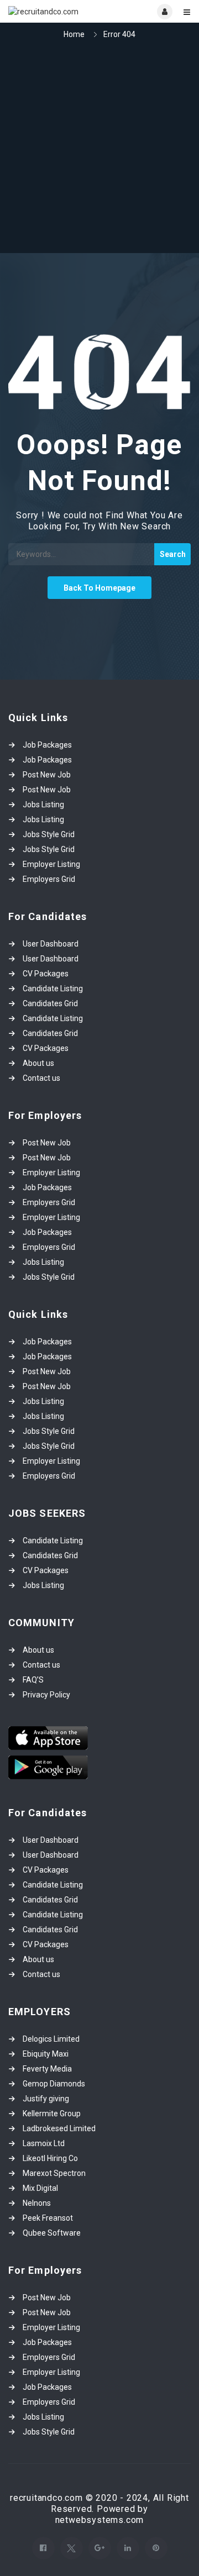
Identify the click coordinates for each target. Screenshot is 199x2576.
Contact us (41, 1078)
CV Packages (46, 974)
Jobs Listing (43, 805)
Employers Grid (49, 879)
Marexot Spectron (54, 2173)
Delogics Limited (51, 2039)
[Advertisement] (99, 148)
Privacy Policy (46, 1695)
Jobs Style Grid (49, 834)
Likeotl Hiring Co (50, 2158)
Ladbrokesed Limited (59, 2128)
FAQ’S (33, 1680)
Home (74, 34)
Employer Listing (51, 864)
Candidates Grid (50, 1003)
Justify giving (46, 2099)
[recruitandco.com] (54, 11)
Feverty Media (47, 2069)
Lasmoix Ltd (44, 2143)
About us (38, 1063)
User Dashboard (51, 944)
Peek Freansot (48, 2218)
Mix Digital (40, 2188)
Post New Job (47, 775)
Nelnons (37, 2203)
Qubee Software (52, 2233)
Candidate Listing (53, 989)
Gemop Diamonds (54, 2084)
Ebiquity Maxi (46, 2054)
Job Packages (47, 745)
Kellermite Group (52, 2114)
